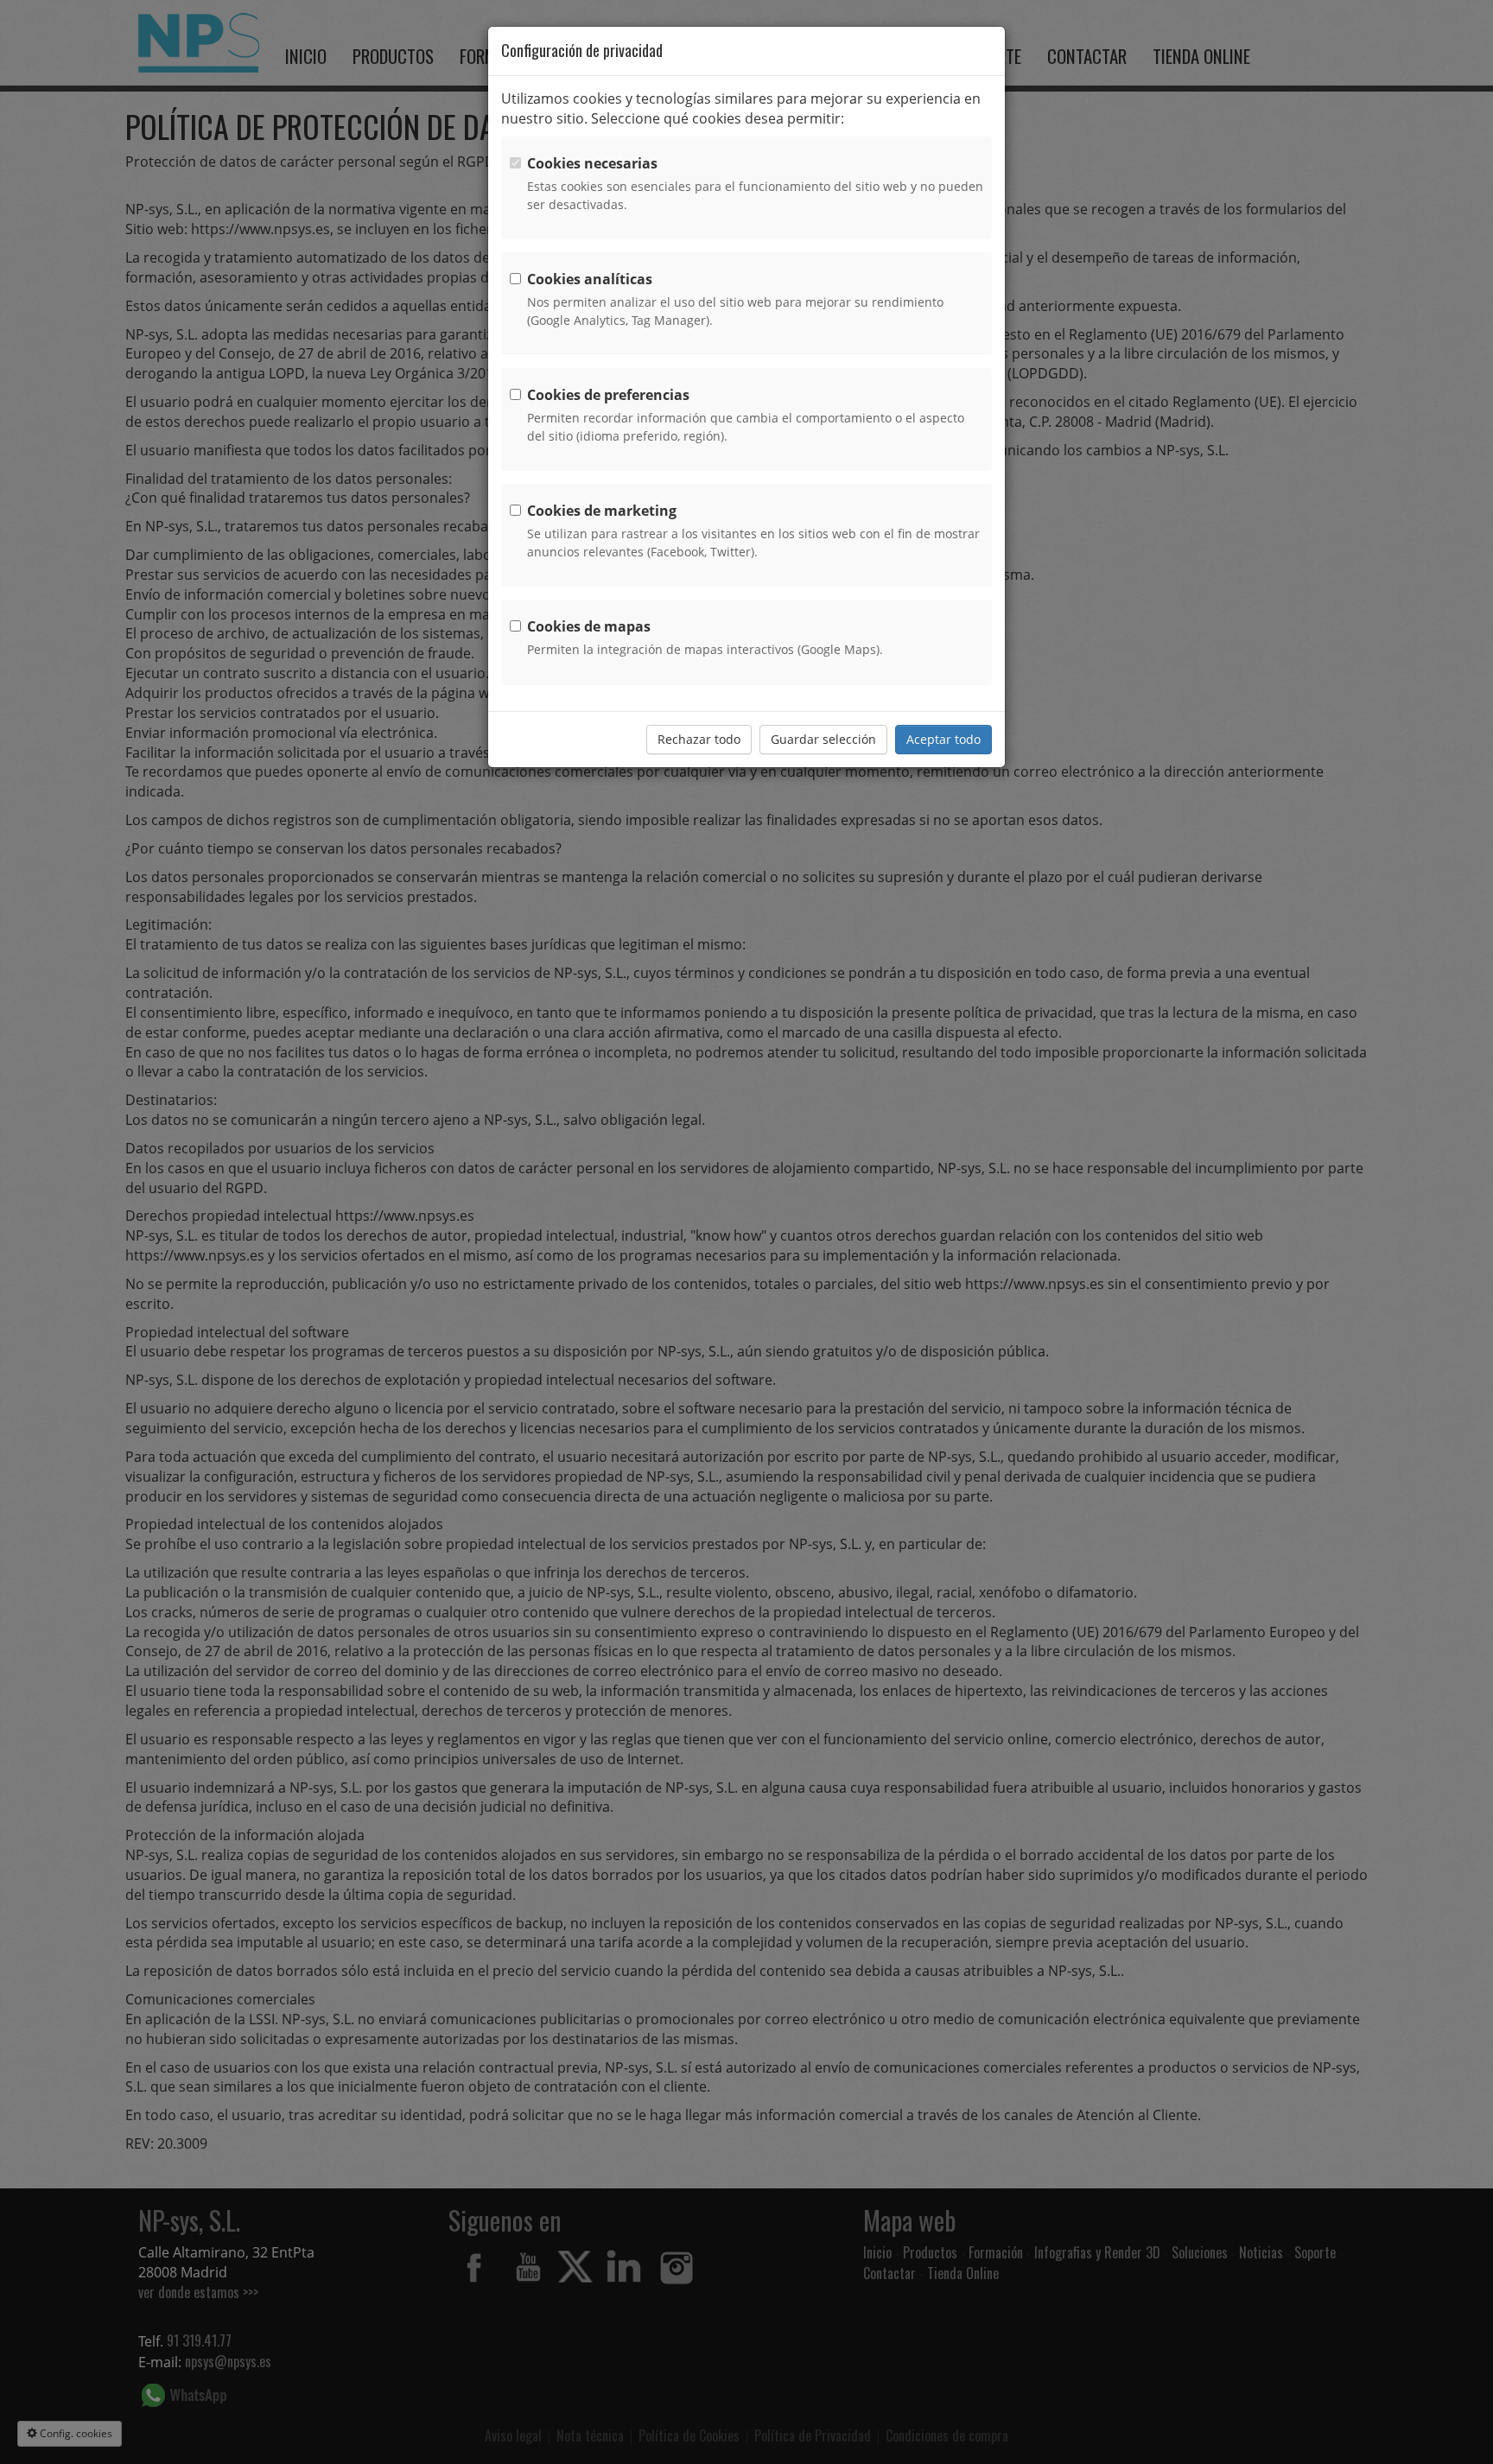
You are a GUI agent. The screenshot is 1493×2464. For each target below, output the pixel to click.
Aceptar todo (943, 739)
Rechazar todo (699, 739)
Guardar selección (823, 739)
